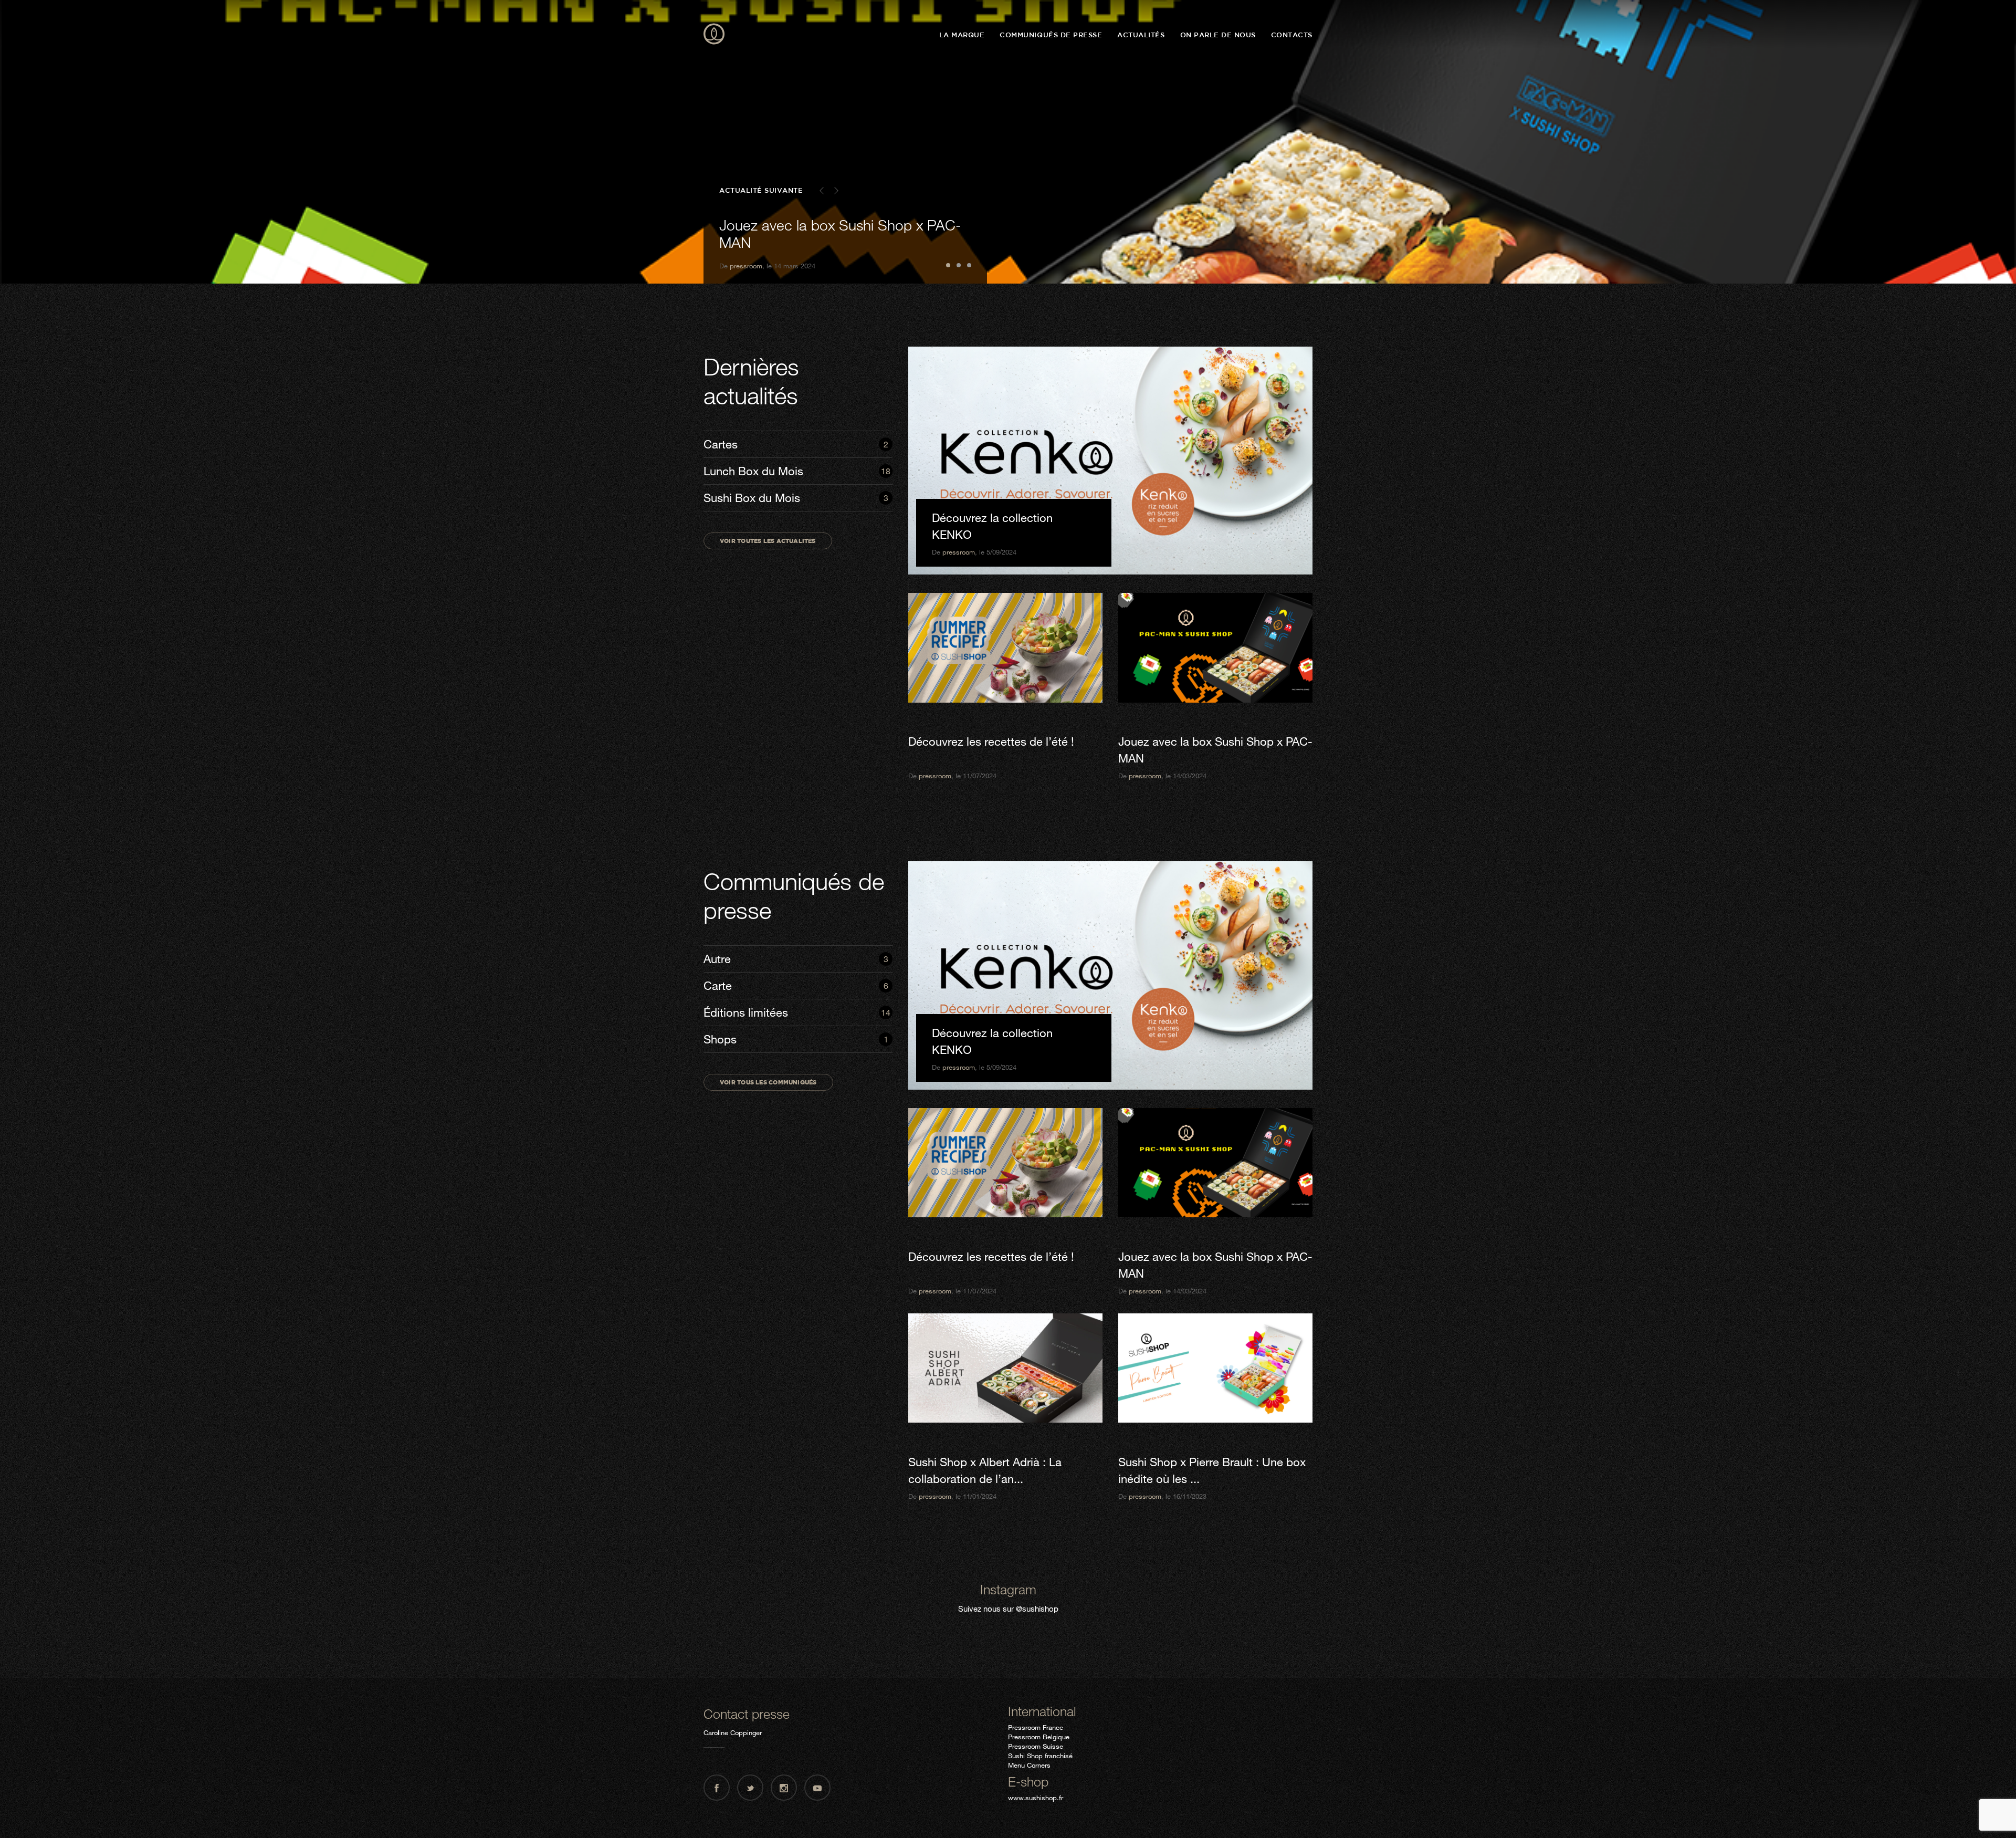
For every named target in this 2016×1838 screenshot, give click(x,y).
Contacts (1292, 35)
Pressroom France (1036, 1727)
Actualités (1141, 35)
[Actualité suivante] (836, 191)
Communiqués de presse (1051, 35)
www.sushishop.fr (1036, 1798)
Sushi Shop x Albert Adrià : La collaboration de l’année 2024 (815, 234)
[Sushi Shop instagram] (784, 1788)
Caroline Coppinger (733, 1732)
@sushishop (1037, 1609)
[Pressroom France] (714, 35)
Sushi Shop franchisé (1040, 1756)
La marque (962, 35)
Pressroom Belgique (1039, 1737)
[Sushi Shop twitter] (750, 1788)
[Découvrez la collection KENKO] (1110, 461)
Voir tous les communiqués (768, 1082)
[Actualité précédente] (822, 191)
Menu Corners (1029, 1765)
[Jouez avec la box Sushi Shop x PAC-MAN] (1215, 648)
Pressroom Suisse (1036, 1746)
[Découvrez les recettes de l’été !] (1005, 648)
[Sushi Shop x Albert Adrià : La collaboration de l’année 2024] (1005, 1368)
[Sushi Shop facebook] (717, 1788)
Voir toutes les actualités (768, 541)
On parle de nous (1218, 35)
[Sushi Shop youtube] (817, 1788)
